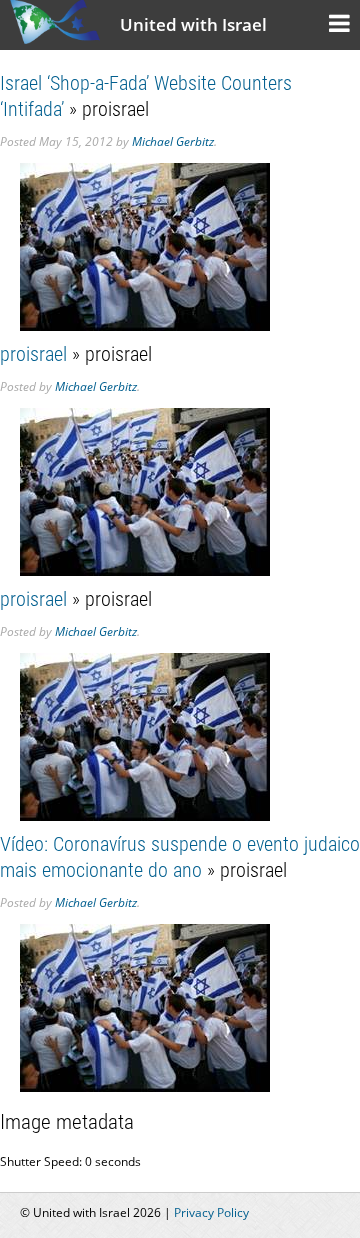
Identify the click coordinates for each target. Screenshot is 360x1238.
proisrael (33, 354)
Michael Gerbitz (173, 141)
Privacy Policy (211, 1212)
